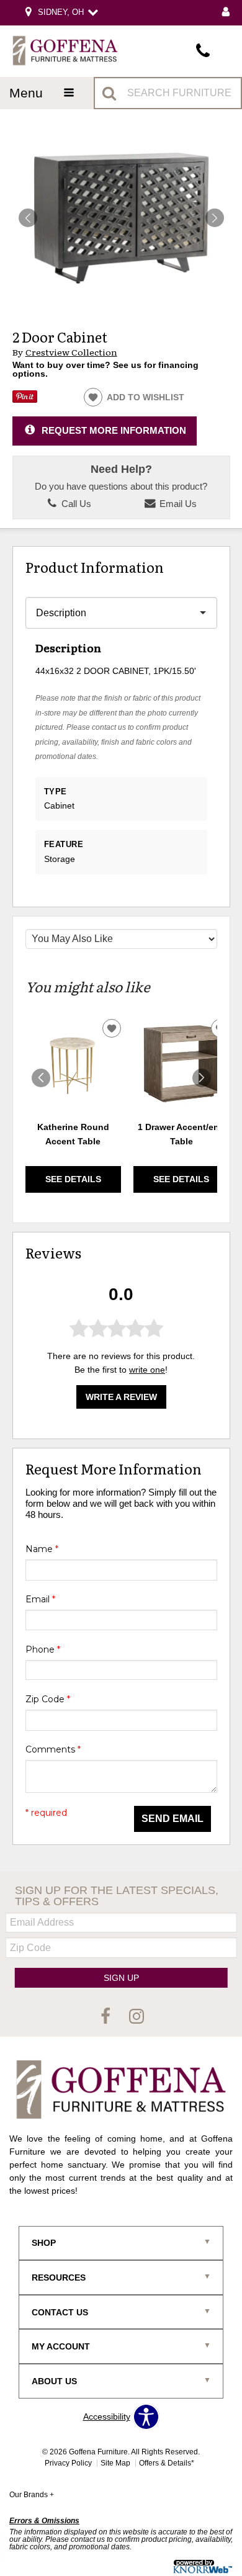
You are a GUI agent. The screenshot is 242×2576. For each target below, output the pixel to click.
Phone (43, 1649)
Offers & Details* (167, 2463)
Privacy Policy (68, 2463)
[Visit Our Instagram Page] (137, 2017)
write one (147, 1370)
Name (42, 1549)
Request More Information (114, 430)
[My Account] (226, 13)
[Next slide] (202, 1078)
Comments (53, 1749)
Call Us (75, 504)
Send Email (173, 1819)
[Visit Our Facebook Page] (107, 2017)
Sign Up (121, 1978)
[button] (215, 218)
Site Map (115, 2463)
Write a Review (121, 1397)
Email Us (177, 504)
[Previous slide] (41, 1078)
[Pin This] (25, 400)
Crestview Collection (71, 352)
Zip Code (48, 1699)
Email (40, 1599)
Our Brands (32, 2495)
